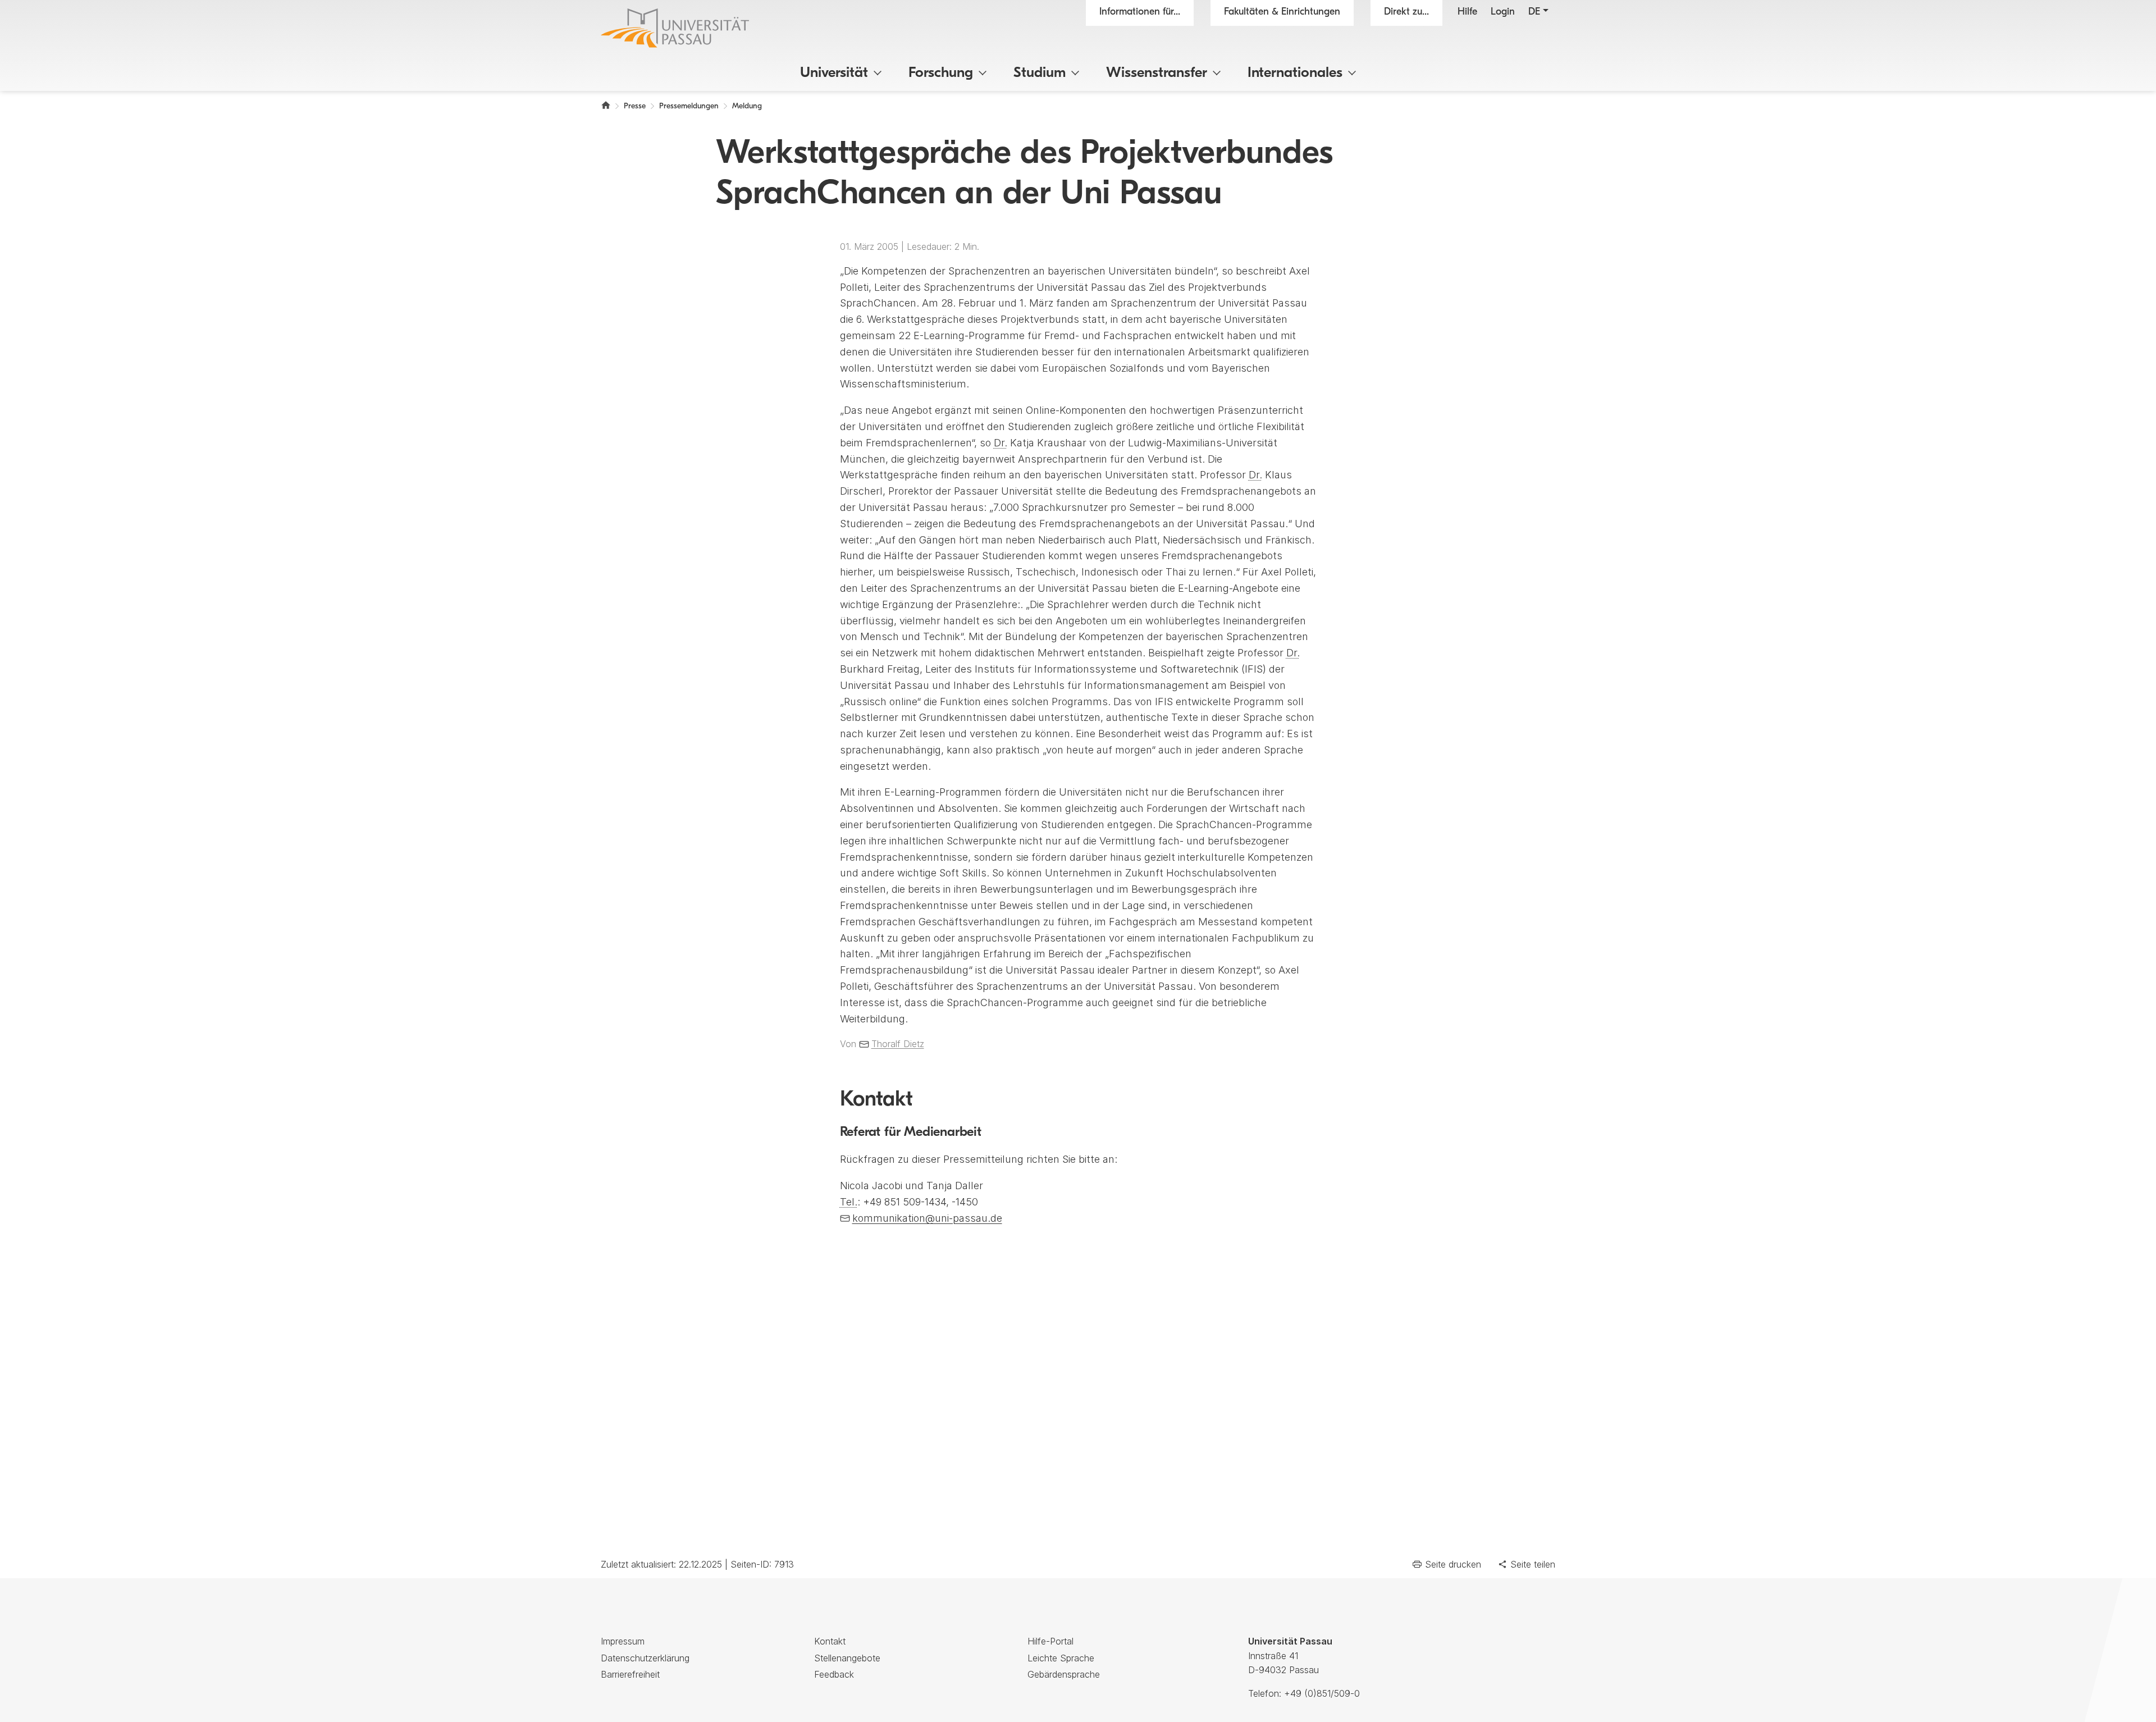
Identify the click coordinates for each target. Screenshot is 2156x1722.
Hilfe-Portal (1050, 1641)
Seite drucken (1453, 1564)
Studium (1040, 73)
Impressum (623, 1641)
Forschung (941, 73)
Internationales (1295, 73)
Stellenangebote (847, 1658)
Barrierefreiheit (630, 1674)
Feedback (834, 1674)
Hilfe (1467, 12)
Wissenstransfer (1157, 73)
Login (1503, 12)
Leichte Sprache (1061, 1658)
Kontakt (830, 1641)
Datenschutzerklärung (645, 1658)
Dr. (1001, 443)
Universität (834, 73)
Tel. (849, 1202)
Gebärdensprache (1064, 1674)
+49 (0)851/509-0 (1322, 1693)
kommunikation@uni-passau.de (927, 1218)
